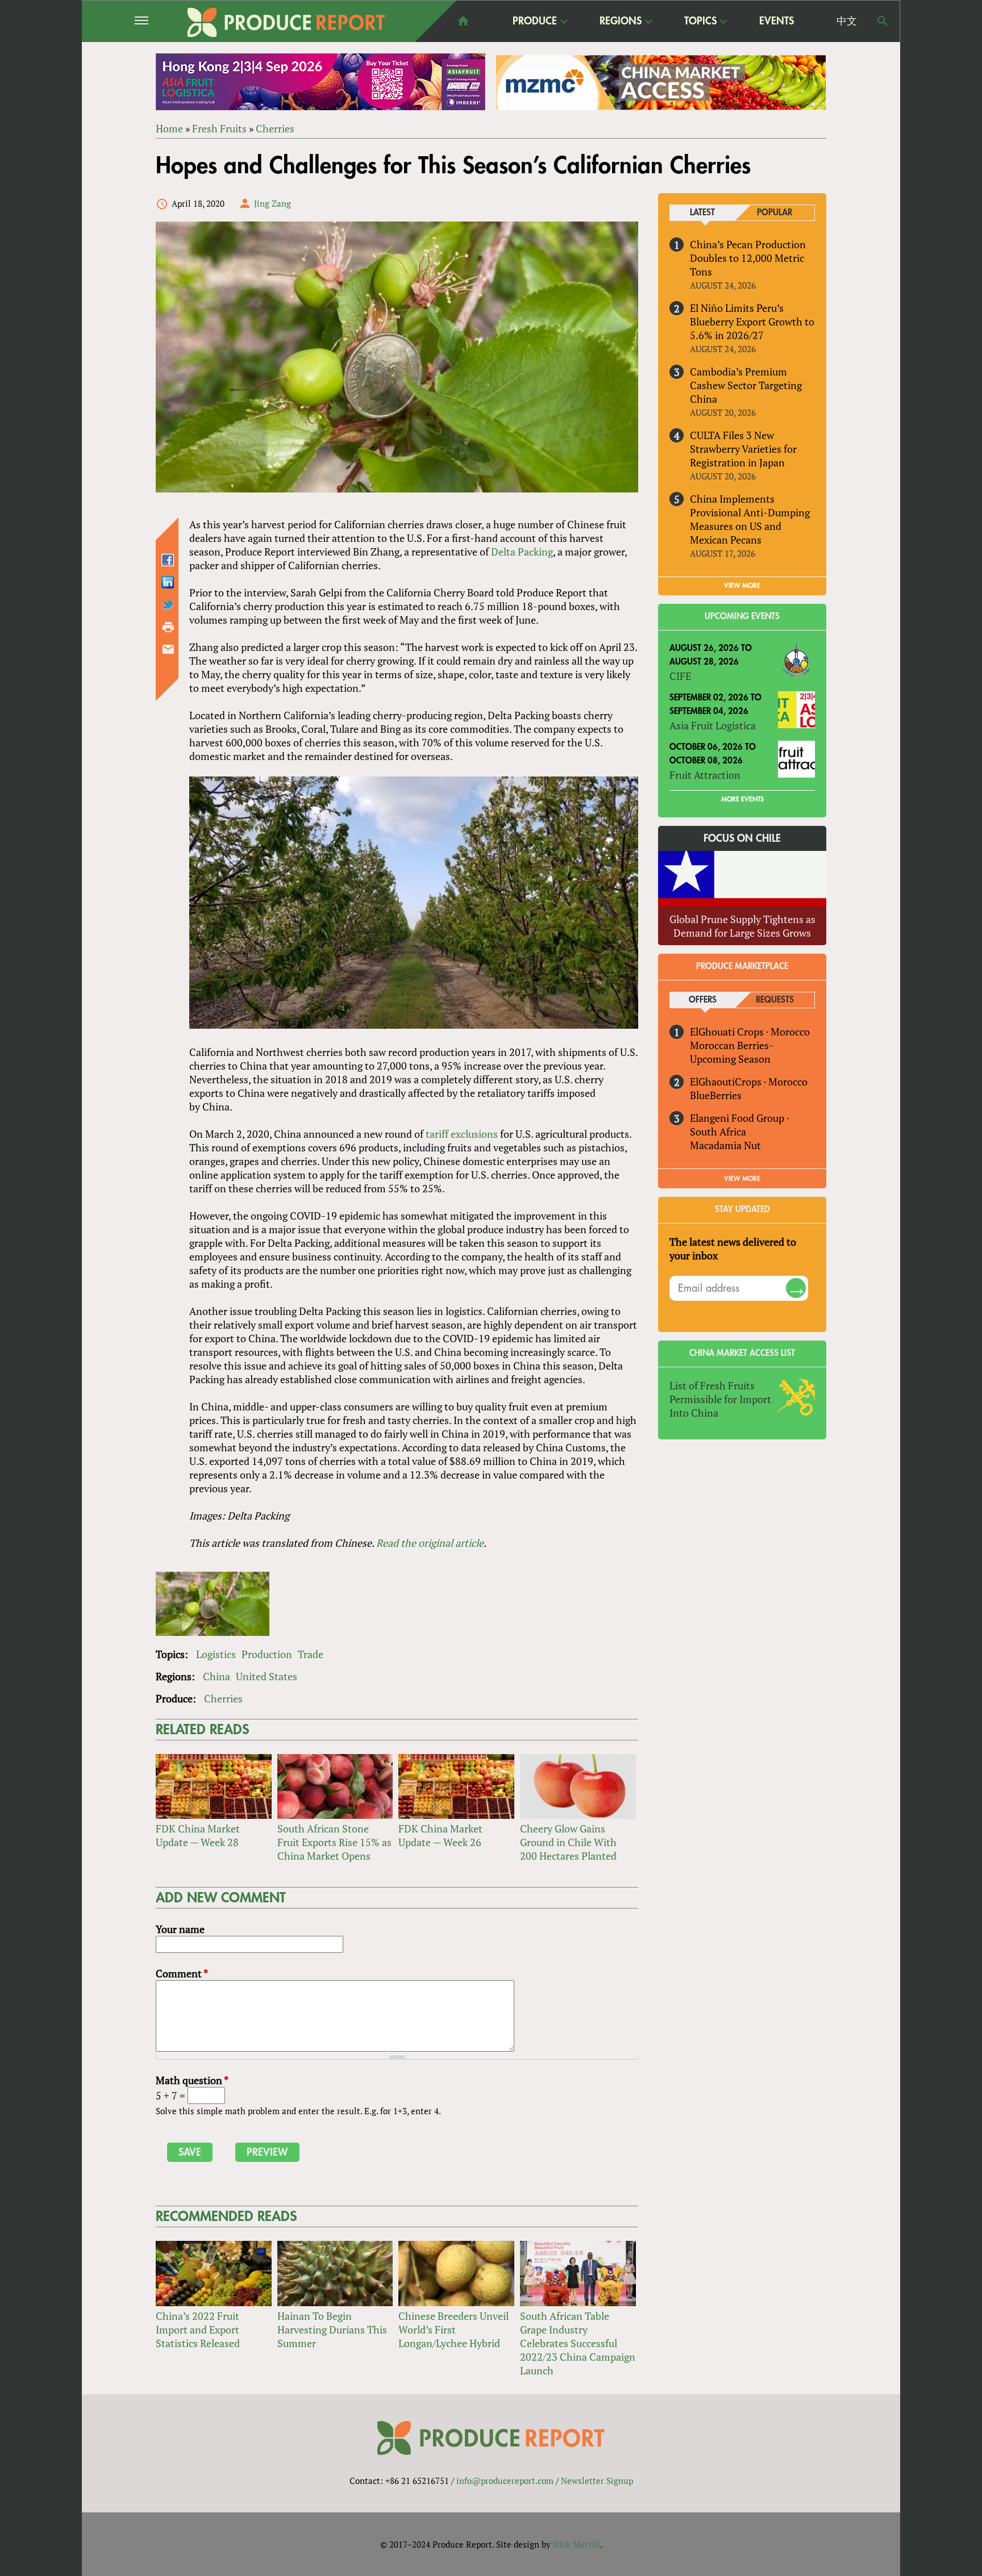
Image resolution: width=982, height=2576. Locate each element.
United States (267, 1676)
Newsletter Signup (597, 2481)
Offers (703, 1000)
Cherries (275, 128)
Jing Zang (272, 203)
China (217, 1676)
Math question (192, 2080)
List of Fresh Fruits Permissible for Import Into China (720, 1399)
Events (777, 21)
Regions (621, 22)
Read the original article (430, 1543)
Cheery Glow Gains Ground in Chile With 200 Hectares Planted (568, 1842)
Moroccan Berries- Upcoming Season (731, 1052)
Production (267, 1654)
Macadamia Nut (725, 1145)
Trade (311, 1654)
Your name (180, 1929)
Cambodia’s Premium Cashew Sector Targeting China (746, 385)
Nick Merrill (577, 2544)
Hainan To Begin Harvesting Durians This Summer (332, 2329)
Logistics (216, 1654)
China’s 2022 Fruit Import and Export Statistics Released (198, 2329)
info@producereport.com (505, 2481)
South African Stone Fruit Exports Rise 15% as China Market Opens (334, 1842)
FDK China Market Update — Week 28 (198, 1835)
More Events (742, 799)
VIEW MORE (742, 586)
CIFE (680, 676)
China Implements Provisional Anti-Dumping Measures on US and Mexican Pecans (750, 519)
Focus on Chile (742, 838)
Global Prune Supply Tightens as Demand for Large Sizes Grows (742, 926)
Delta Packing (522, 552)
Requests (775, 1000)
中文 (847, 21)
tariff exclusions (462, 1134)
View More (742, 1179)
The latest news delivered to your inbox (733, 1249)
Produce (535, 22)
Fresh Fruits (219, 128)
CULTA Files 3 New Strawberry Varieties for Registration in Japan (743, 449)
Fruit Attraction (705, 775)
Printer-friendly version (168, 627)
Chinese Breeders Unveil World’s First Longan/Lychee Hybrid (453, 2329)
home (463, 21)
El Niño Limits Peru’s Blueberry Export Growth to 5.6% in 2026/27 (752, 322)
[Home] (286, 22)
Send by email (168, 649)
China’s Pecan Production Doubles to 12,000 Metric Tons (748, 258)
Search (883, 21)
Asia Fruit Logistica (713, 725)
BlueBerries (716, 1095)
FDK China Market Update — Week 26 (440, 1835)
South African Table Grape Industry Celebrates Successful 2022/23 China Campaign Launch (578, 2343)
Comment (182, 1973)
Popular (775, 213)
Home (169, 128)
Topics (700, 22)
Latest (702, 213)
